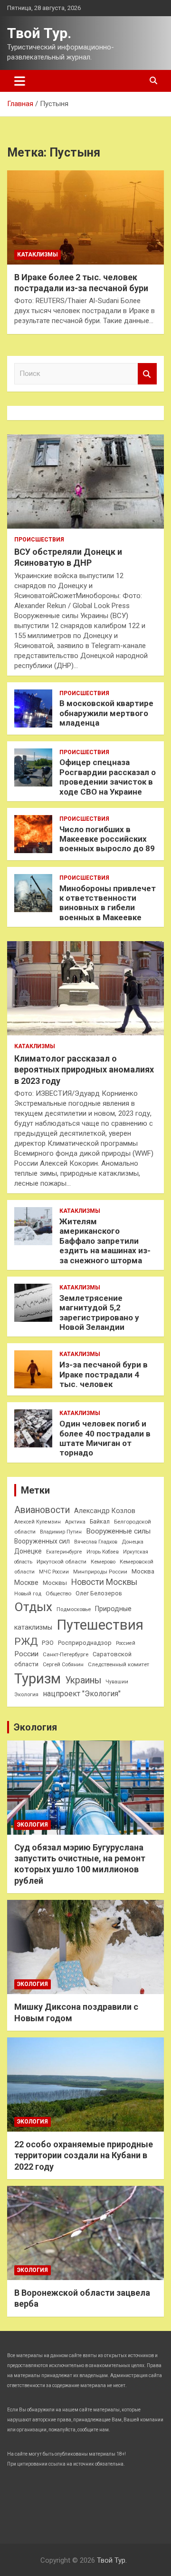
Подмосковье (74, 1609)
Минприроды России (100, 1572)
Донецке (28, 1551)
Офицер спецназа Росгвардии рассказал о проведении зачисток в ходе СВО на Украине (108, 777)
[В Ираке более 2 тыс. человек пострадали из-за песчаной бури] (85, 217)
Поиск (147, 374)
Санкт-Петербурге (66, 1654)
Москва (143, 1571)
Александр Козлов (105, 1511)
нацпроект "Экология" (82, 1694)
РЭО (48, 1643)
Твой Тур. (39, 33)
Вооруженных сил (42, 1541)
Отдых (33, 1607)
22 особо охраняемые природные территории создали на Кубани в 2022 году (84, 2155)
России (26, 1654)
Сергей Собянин (63, 1665)
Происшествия (39, 540)
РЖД (26, 1642)
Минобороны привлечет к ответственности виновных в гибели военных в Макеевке (108, 903)
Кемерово (103, 1562)
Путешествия (100, 1625)
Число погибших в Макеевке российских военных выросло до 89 (107, 839)
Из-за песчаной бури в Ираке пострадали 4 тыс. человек (104, 1374)
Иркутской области (62, 1562)
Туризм (38, 1679)
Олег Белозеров (99, 1593)
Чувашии (117, 1682)
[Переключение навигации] (20, 81)
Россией (126, 1643)
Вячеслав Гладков (96, 1542)
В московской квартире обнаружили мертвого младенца (106, 713)
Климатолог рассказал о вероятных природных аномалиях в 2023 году (84, 1070)
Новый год (28, 1594)
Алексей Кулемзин (38, 1522)
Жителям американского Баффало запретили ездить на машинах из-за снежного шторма (105, 1241)
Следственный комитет (119, 1664)
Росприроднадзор (85, 1643)
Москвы (55, 1583)
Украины (83, 1680)
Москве (26, 1583)
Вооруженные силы (118, 1531)
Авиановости (42, 1510)
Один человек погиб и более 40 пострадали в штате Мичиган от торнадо (105, 1438)
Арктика (75, 1522)
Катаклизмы (38, 255)
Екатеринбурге (64, 1552)
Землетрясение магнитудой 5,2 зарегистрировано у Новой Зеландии (99, 1313)
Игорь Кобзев (103, 1552)
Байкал (100, 1522)
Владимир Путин (61, 1532)
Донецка (133, 1542)
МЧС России (54, 1572)
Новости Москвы (104, 1582)
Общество (58, 1593)
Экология (26, 1695)
